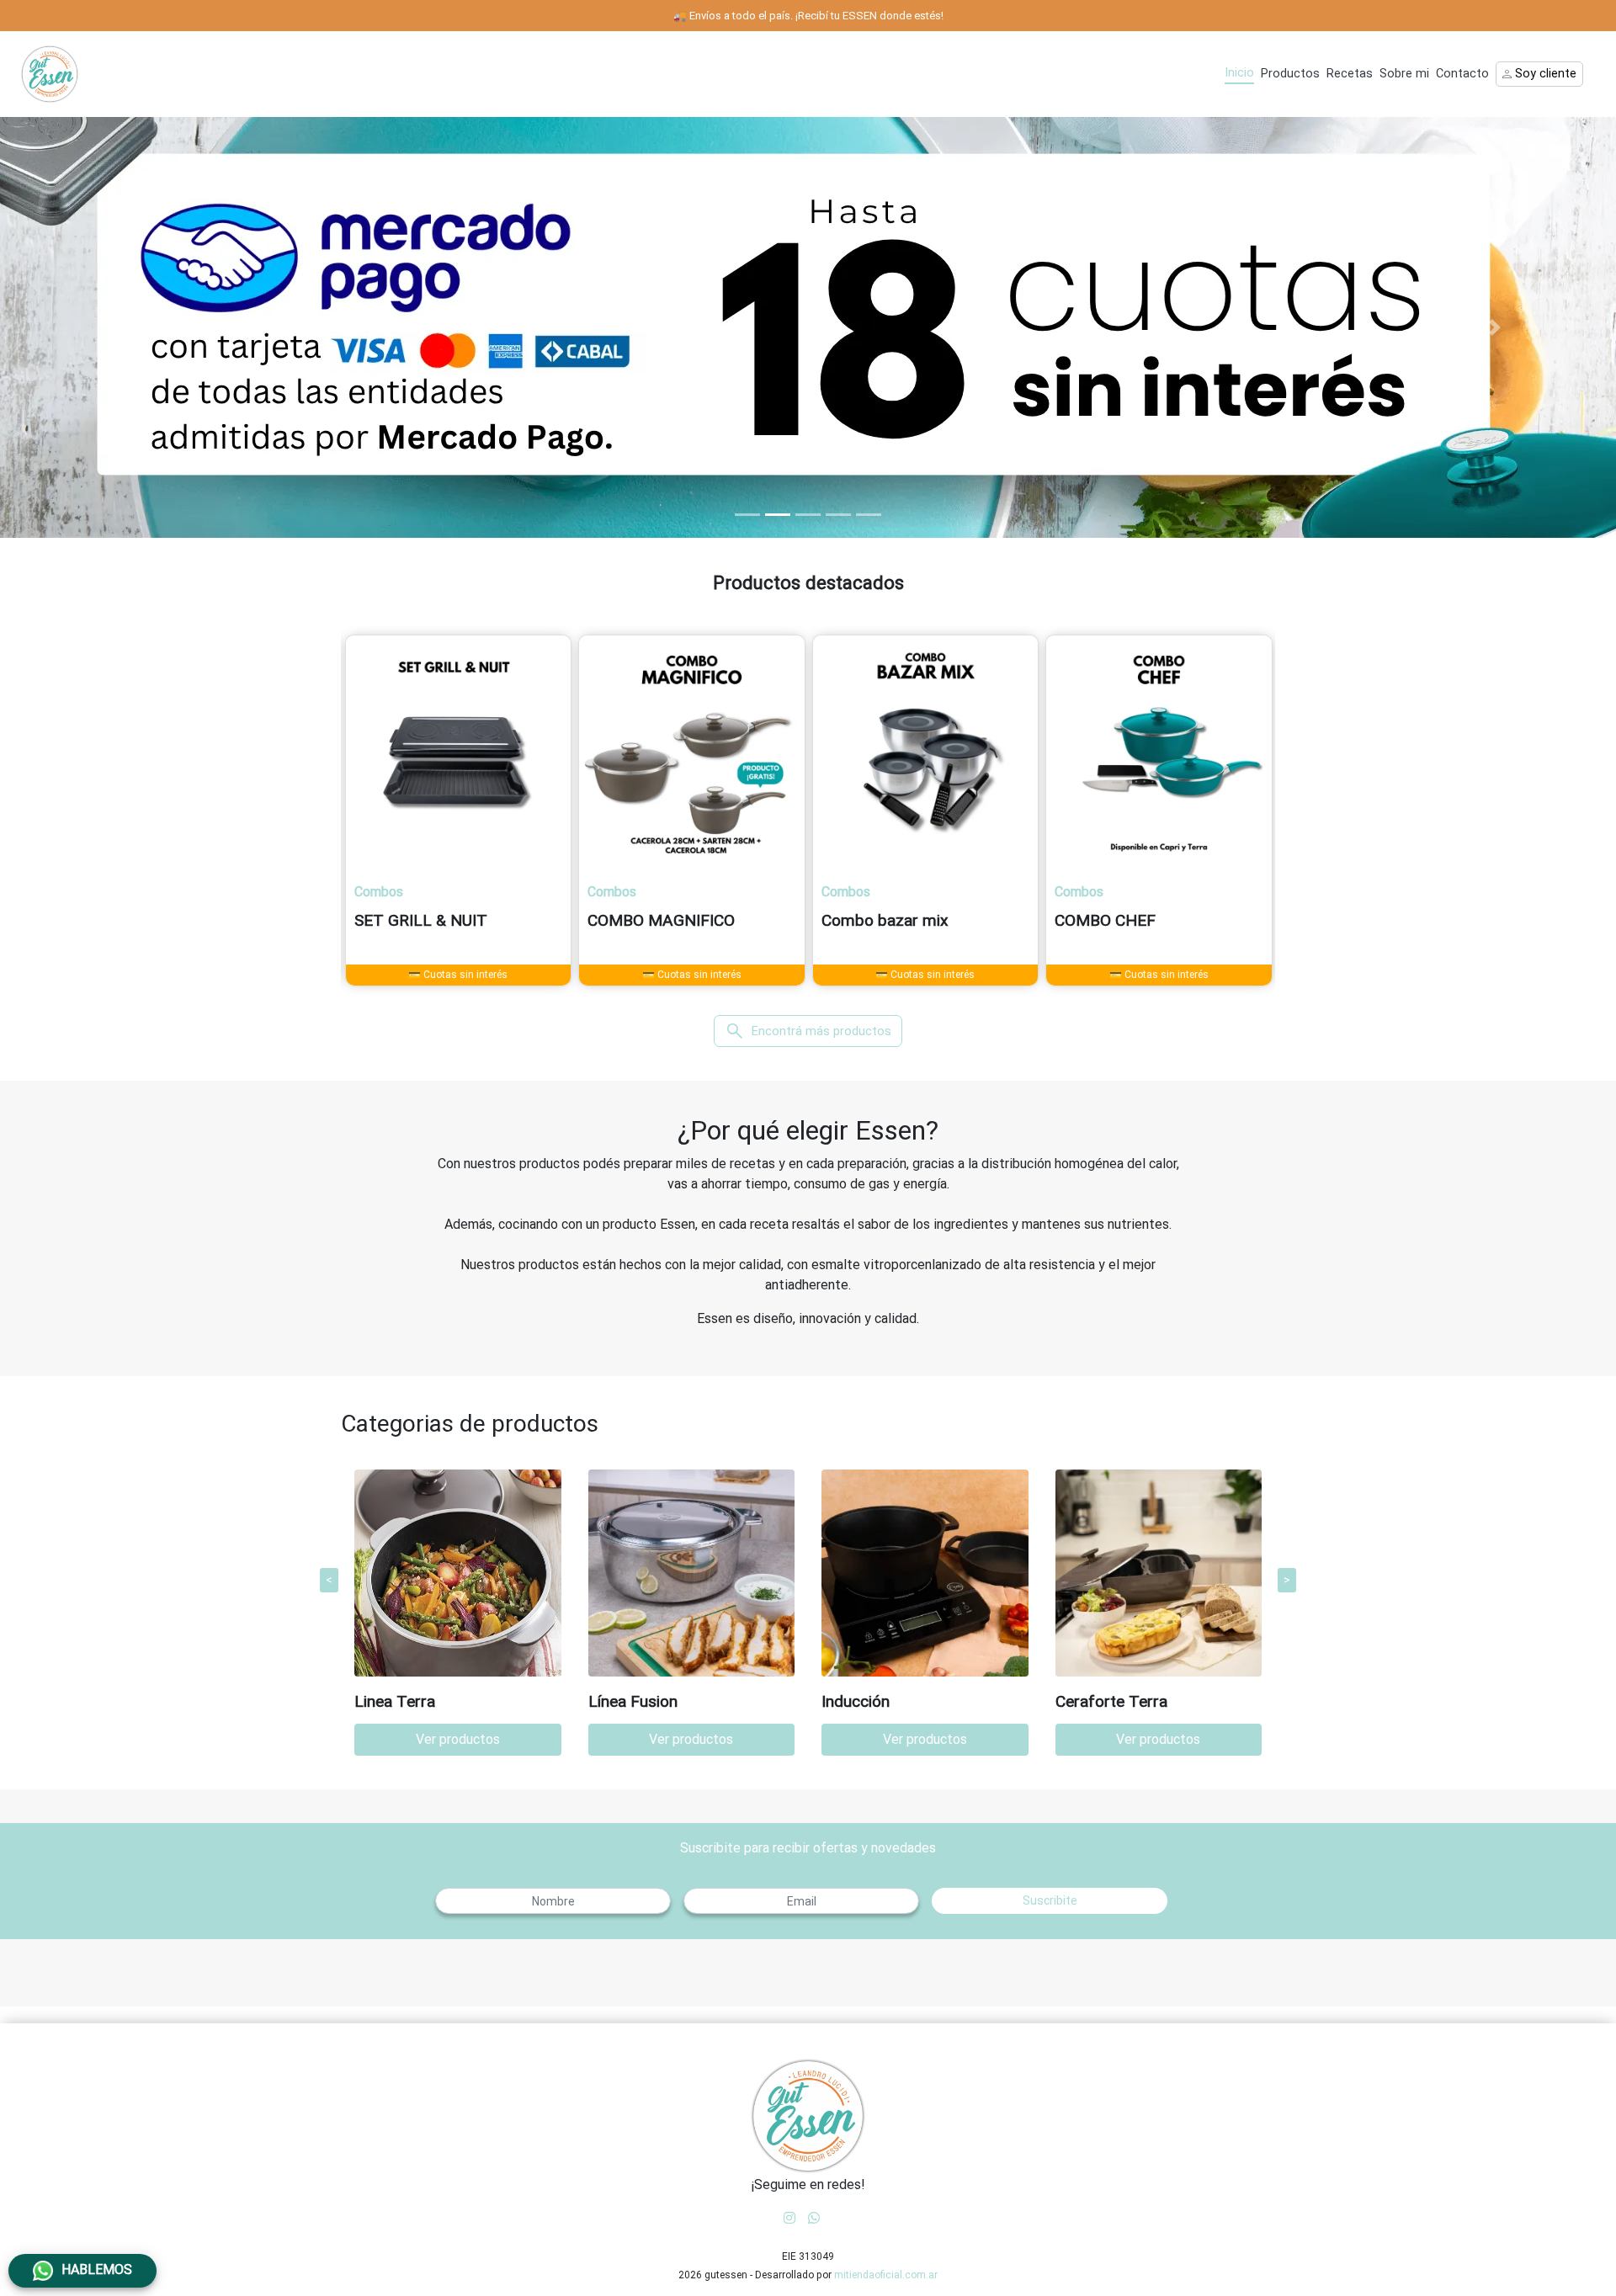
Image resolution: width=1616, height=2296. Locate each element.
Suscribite (1050, 1900)
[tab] (747, 515)
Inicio (1239, 73)
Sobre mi (1404, 74)
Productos (1290, 74)
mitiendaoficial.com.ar (886, 2275)
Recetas (1350, 74)
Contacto (1462, 74)
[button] (121, 327)
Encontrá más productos (808, 1031)
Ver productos (458, 1739)
